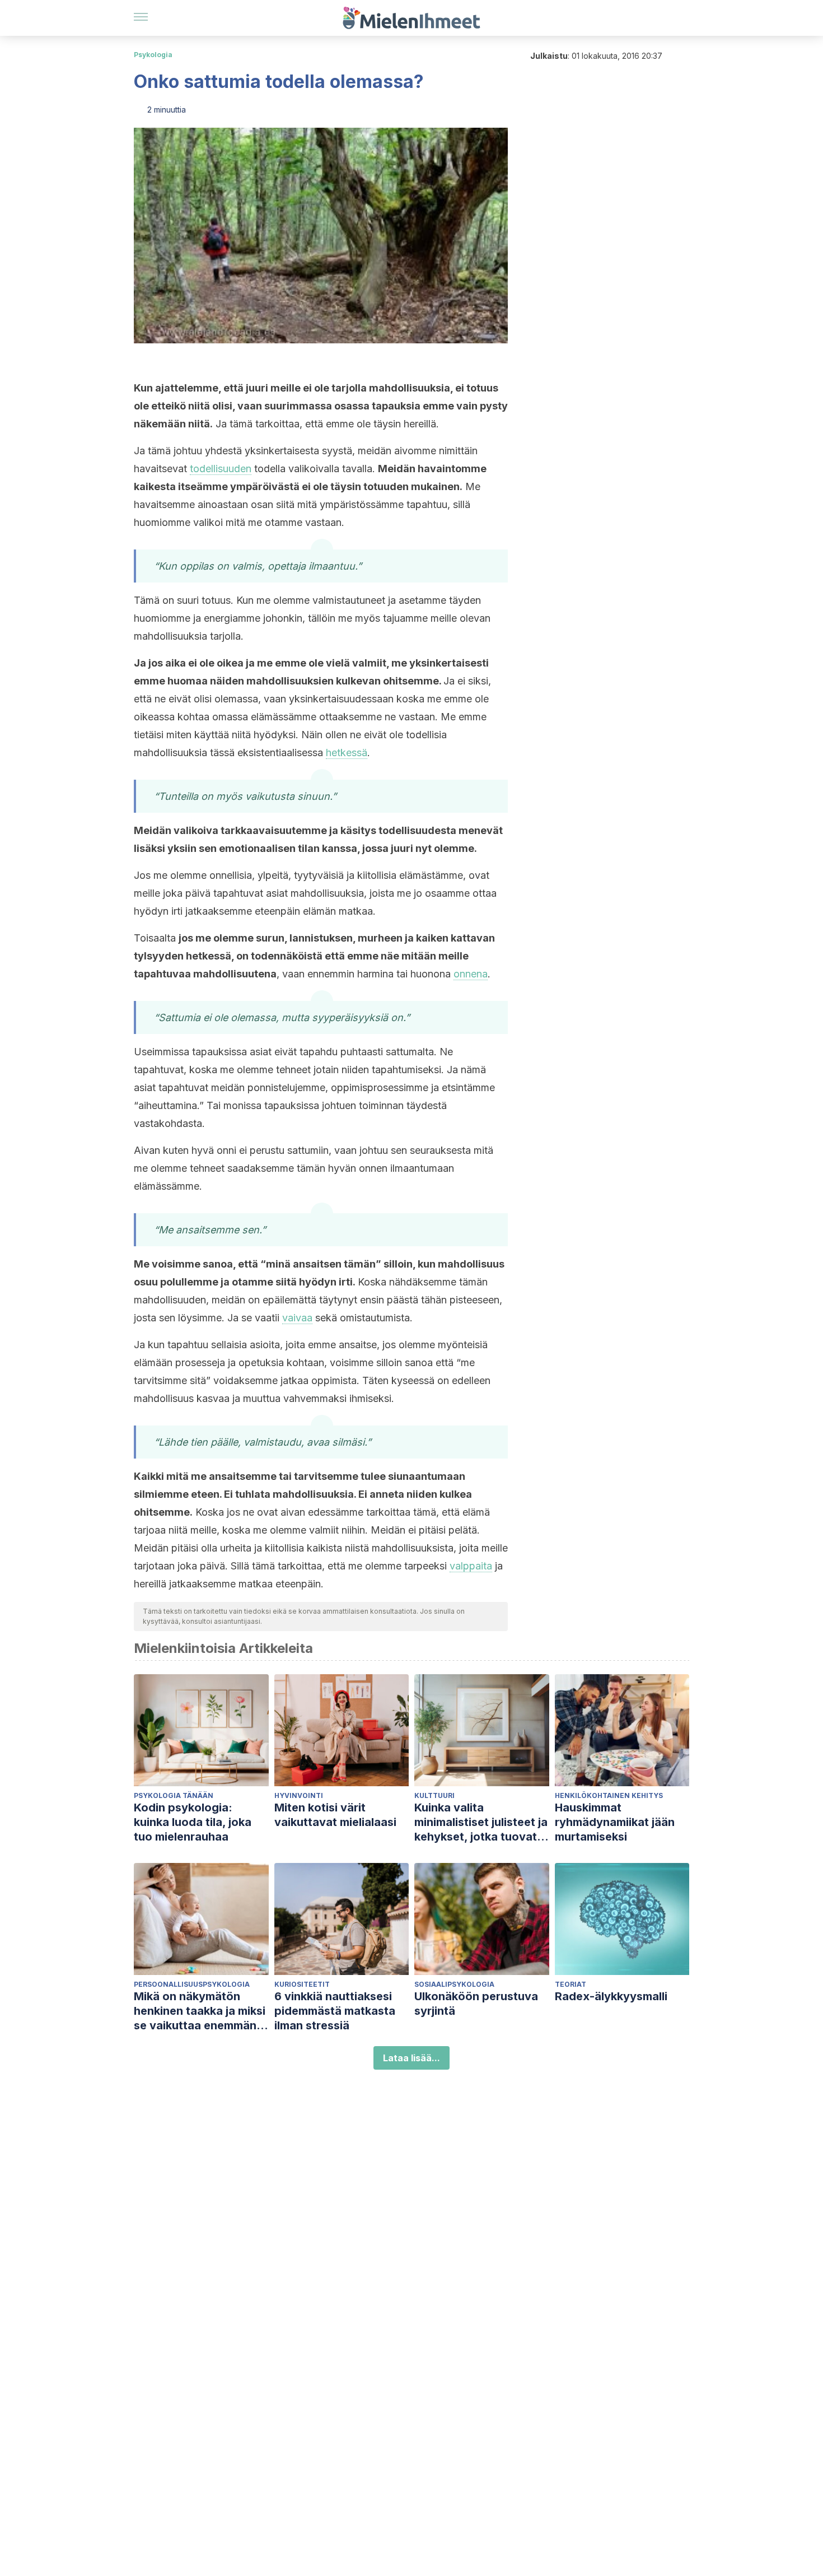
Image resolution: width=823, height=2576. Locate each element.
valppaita (471, 1566)
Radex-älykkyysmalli (611, 1996)
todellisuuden (221, 469)
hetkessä (347, 753)
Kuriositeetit (302, 1984)
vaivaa (297, 1318)
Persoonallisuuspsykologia (192, 1984)
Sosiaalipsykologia (454, 1984)
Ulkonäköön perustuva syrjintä (476, 2004)
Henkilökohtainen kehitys (609, 1795)
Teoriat (571, 1984)
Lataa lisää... (411, 2058)
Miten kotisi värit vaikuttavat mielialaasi (335, 1815)
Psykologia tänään (174, 1795)
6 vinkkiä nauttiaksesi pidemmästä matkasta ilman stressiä (335, 2011)
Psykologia (153, 55)
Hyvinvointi (299, 1795)
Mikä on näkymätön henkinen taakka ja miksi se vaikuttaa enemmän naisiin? (200, 2011)
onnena (471, 974)
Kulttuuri (434, 1795)
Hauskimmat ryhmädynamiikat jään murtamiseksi (615, 1822)
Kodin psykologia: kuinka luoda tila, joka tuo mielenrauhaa (193, 1822)
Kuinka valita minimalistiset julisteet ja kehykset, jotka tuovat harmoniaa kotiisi (481, 1822)
